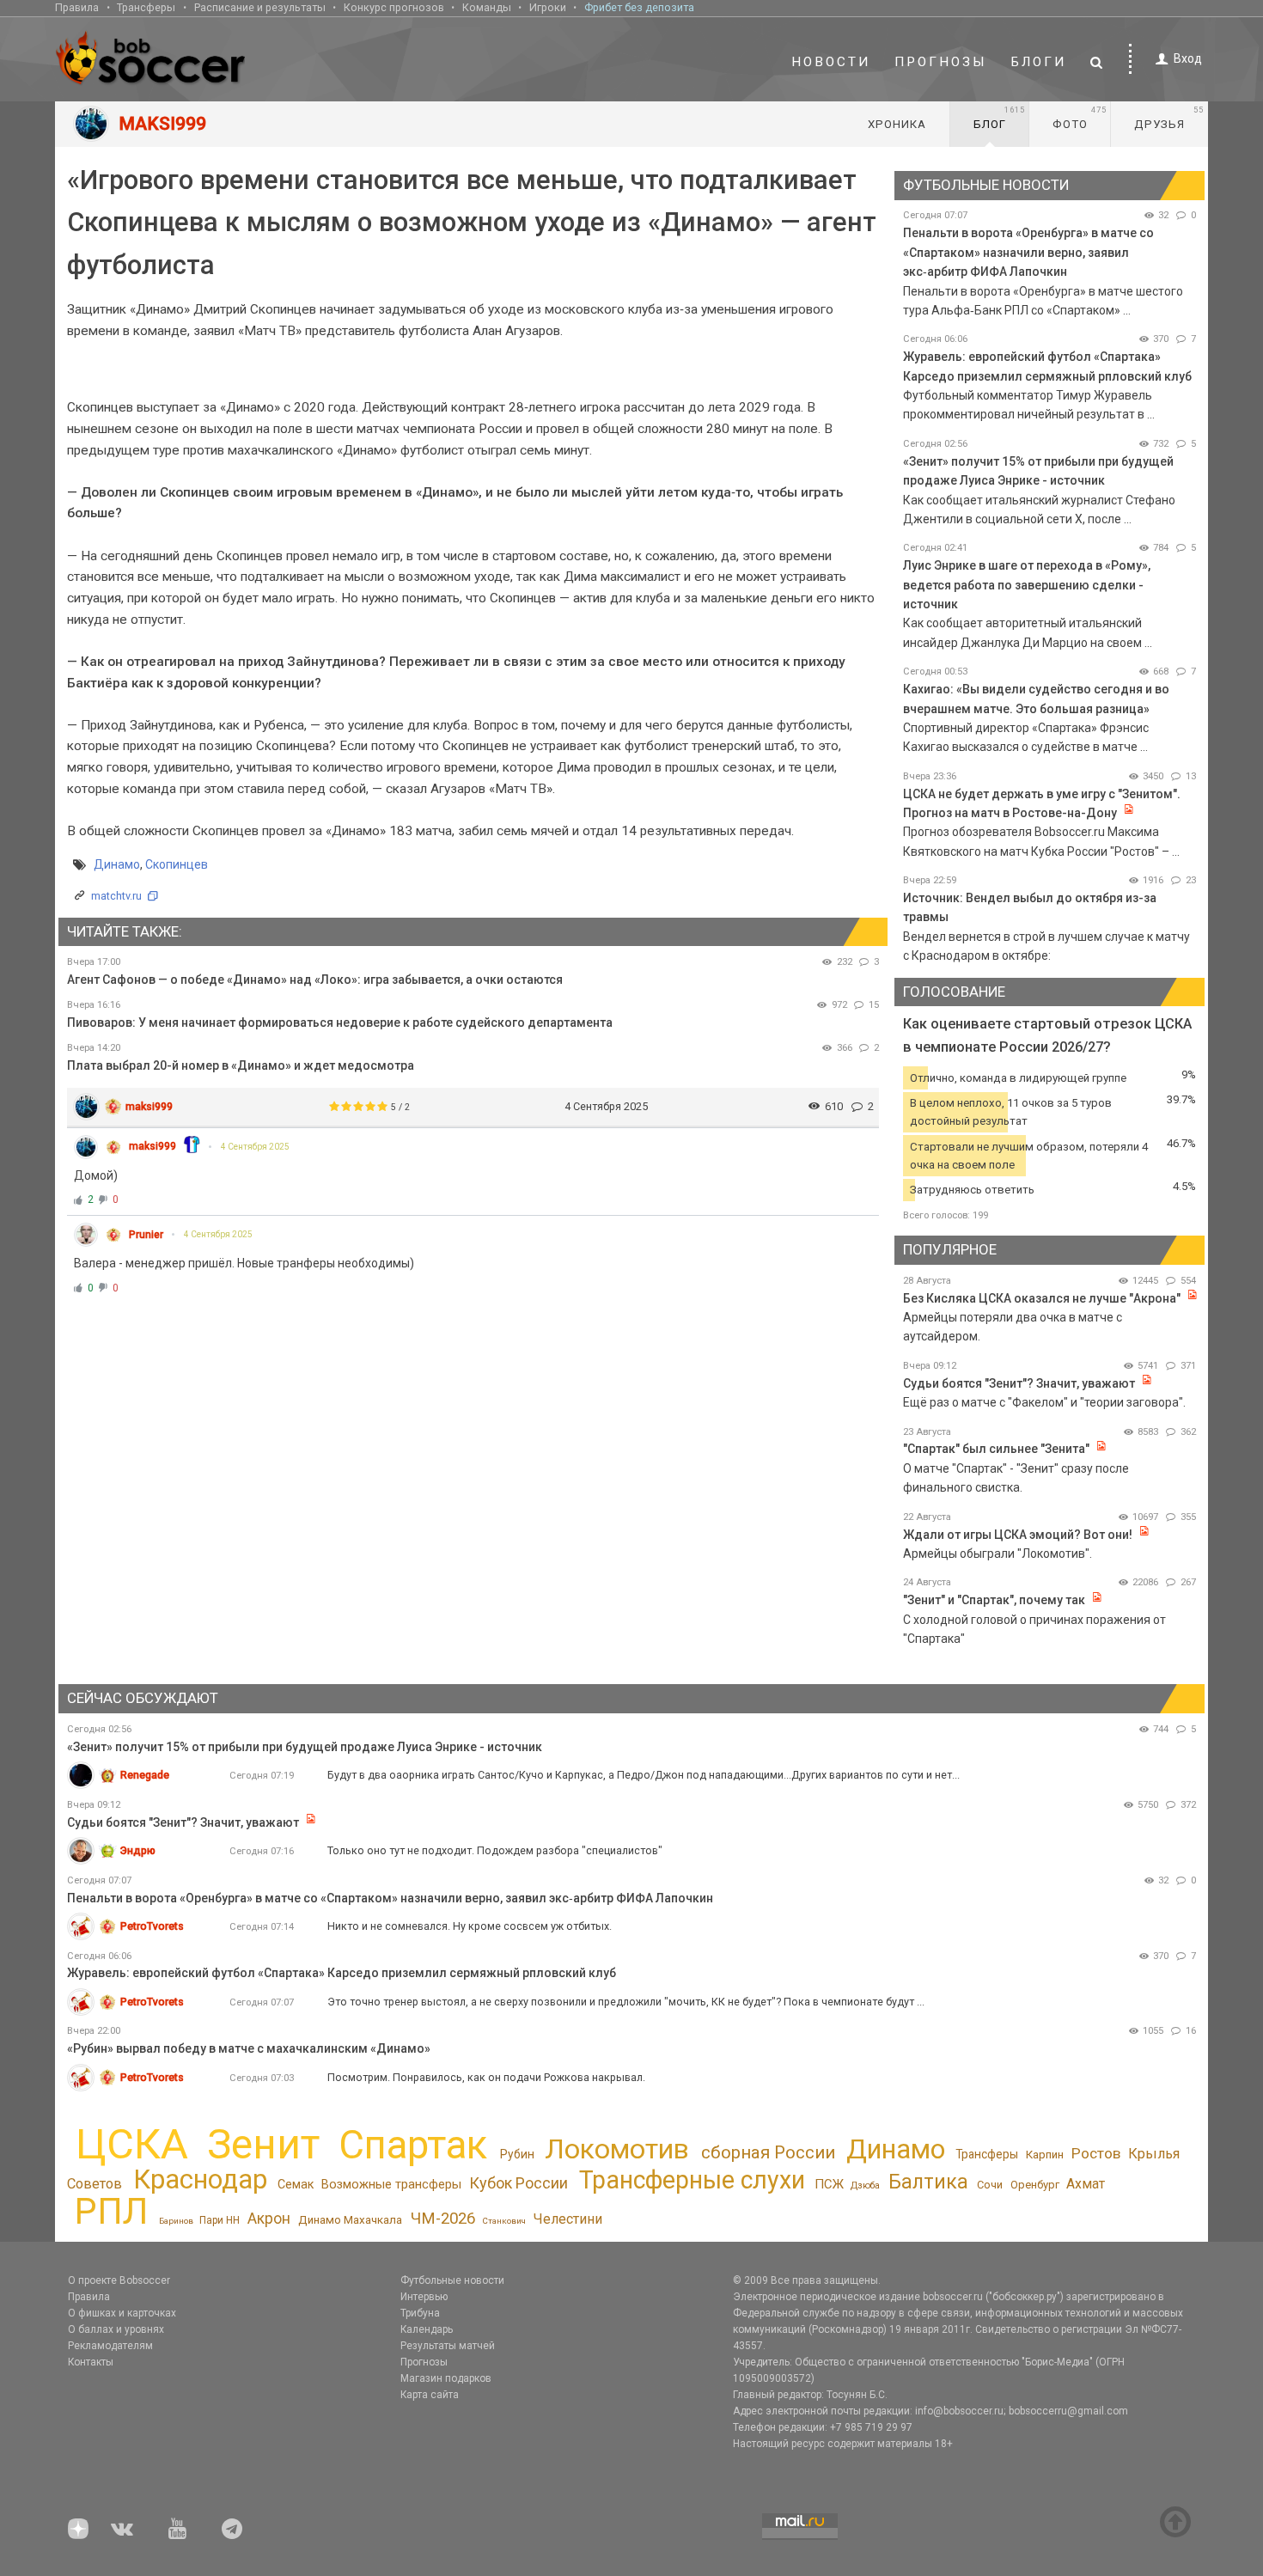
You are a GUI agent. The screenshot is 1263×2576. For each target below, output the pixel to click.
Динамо (117, 864)
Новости (831, 62)
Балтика (928, 2182)
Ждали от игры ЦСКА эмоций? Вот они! (1018, 1535)
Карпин (1045, 2155)
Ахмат (1086, 2184)
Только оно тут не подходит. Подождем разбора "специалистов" (495, 1850)
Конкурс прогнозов (394, 7)
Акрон (269, 2219)
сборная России (768, 2152)
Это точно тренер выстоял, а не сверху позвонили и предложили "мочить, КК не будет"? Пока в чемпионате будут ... (626, 2002)
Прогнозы (941, 62)
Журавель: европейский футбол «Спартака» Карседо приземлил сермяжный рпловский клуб (342, 1973)
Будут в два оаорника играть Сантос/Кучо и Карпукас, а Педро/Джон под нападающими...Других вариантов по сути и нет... (644, 1775)
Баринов (176, 2221)
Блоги (1039, 62)
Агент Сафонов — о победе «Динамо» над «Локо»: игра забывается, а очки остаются (315, 980)
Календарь (427, 2329)
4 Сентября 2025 (255, 1147)
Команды (487, 7)
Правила (77, 7)
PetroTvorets (152, 1926)
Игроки (548, 7)
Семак (296, 2184)
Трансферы (146, 7)
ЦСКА (132, 2144)
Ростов (1096, 2153)
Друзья (1169, 118)
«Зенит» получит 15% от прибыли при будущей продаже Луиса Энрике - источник (305, 1747)
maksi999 (149, 1106)
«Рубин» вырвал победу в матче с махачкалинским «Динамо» (249, 2048)
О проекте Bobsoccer (119, 2280)
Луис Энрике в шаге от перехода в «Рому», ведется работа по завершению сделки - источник (1027, 585)
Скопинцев (177, 864)
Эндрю (138, 1850)
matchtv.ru (116, 896)
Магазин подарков (446, 2378)
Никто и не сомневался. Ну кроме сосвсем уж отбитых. (470, 1926)
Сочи (990, 2185)
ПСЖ (829, 2184)
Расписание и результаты (260, 7)
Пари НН (220, 2220)
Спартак (413, 2145)
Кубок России (519, 2183)
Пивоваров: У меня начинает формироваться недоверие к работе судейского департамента (340, 1022)
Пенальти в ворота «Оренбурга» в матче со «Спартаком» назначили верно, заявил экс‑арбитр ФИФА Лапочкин (1028, 252)
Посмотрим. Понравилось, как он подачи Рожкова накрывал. (486, 2077)
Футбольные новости (452, 2280)
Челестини (568, 2219)
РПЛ (111, 2211)
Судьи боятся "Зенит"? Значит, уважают (1019, 1383)
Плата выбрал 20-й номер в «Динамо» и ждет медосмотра (241, 1065)
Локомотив (617, 2149)
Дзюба (865, 2185)
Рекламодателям (110, 2346)
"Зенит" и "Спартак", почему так (994, 1600)
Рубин (517, 2154)
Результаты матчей (448, 2346)
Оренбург (1035, 2185)
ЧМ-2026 (443, 2219)
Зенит (263, 2145)
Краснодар (200, 2179)
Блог (999, 118)
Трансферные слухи (692, 2180)
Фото (1080, 118)
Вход (1188, 58)
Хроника (897, 124)
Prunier (146, 1235)
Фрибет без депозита (639, 7)
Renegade (145, 1775)
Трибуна (420, 2313)
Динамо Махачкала (350, 2220)
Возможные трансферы (391, 2185)
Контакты (91, 2362)
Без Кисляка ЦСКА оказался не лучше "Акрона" (1042, 1298)
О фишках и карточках (122, 2313)
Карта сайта (430, 2395)
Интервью (424, 2297)
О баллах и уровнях (116, 2329)
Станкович (504, 2221)
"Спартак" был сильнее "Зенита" (996, 1449)
